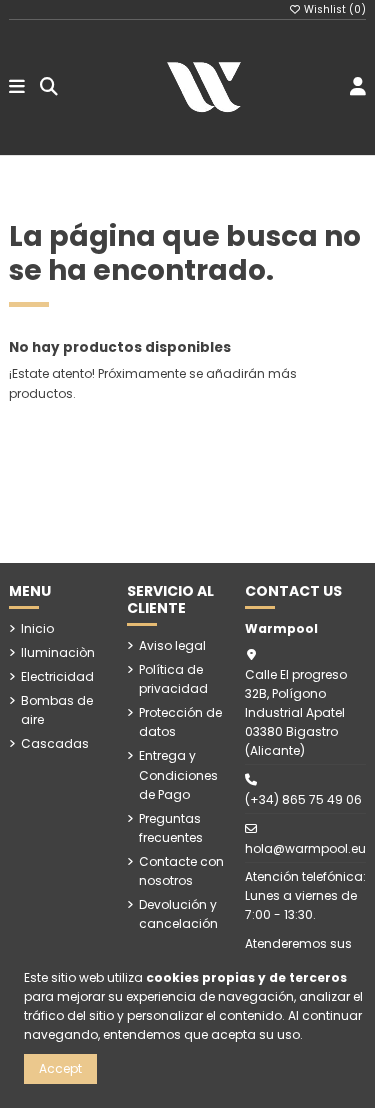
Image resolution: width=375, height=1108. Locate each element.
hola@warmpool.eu (305, 848)
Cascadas (55, 743)
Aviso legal (172, 645)
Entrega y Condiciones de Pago (178, 774)
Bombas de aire (57, 710)
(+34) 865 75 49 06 (303, 799)
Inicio (37, 628)
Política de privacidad (173, 679)
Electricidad (57, 676)
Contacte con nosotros (181, 871)
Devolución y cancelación (178, 914)
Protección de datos (180, 722)
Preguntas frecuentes (171, 828)
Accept (60, 1068)
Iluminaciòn (58, 652)
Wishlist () (333, 9)
